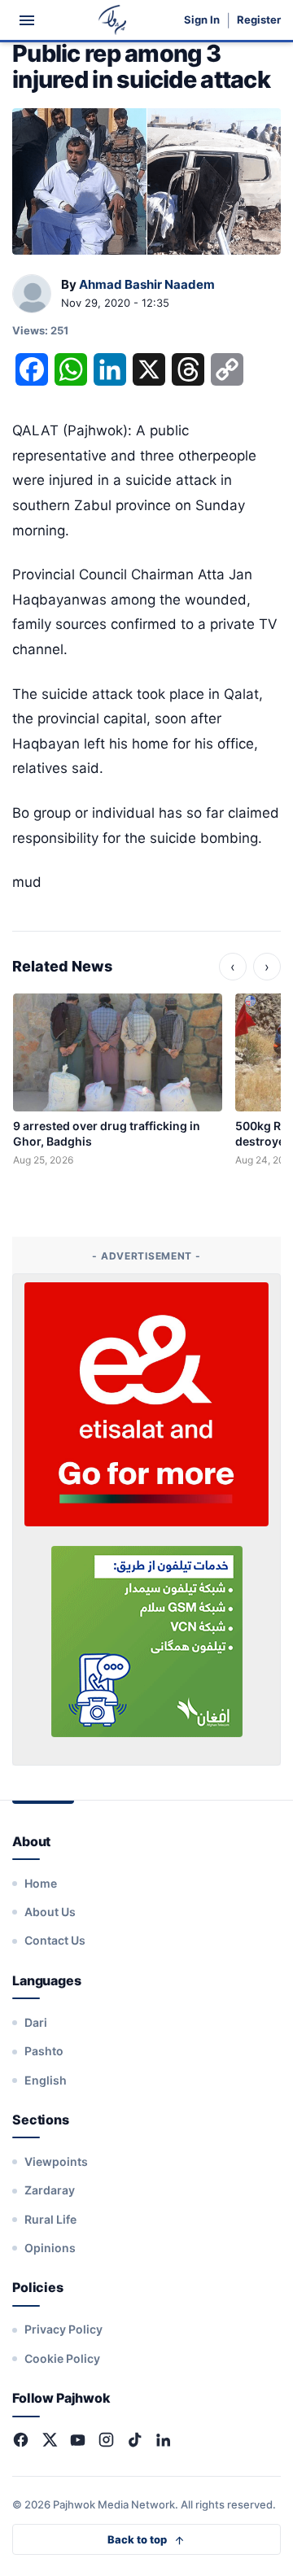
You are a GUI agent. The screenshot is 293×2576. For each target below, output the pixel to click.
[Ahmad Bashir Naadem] (32, 295)
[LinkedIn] (163, 2440)
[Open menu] (27, 20)
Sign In (202, 20)
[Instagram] (106, 2440)
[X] (49, 2440)
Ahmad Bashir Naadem (147, 284)
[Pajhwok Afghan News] (113, 20)
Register (259, 20)
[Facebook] (21, 2440)
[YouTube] (78, 2440)
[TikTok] (135, 2440)
